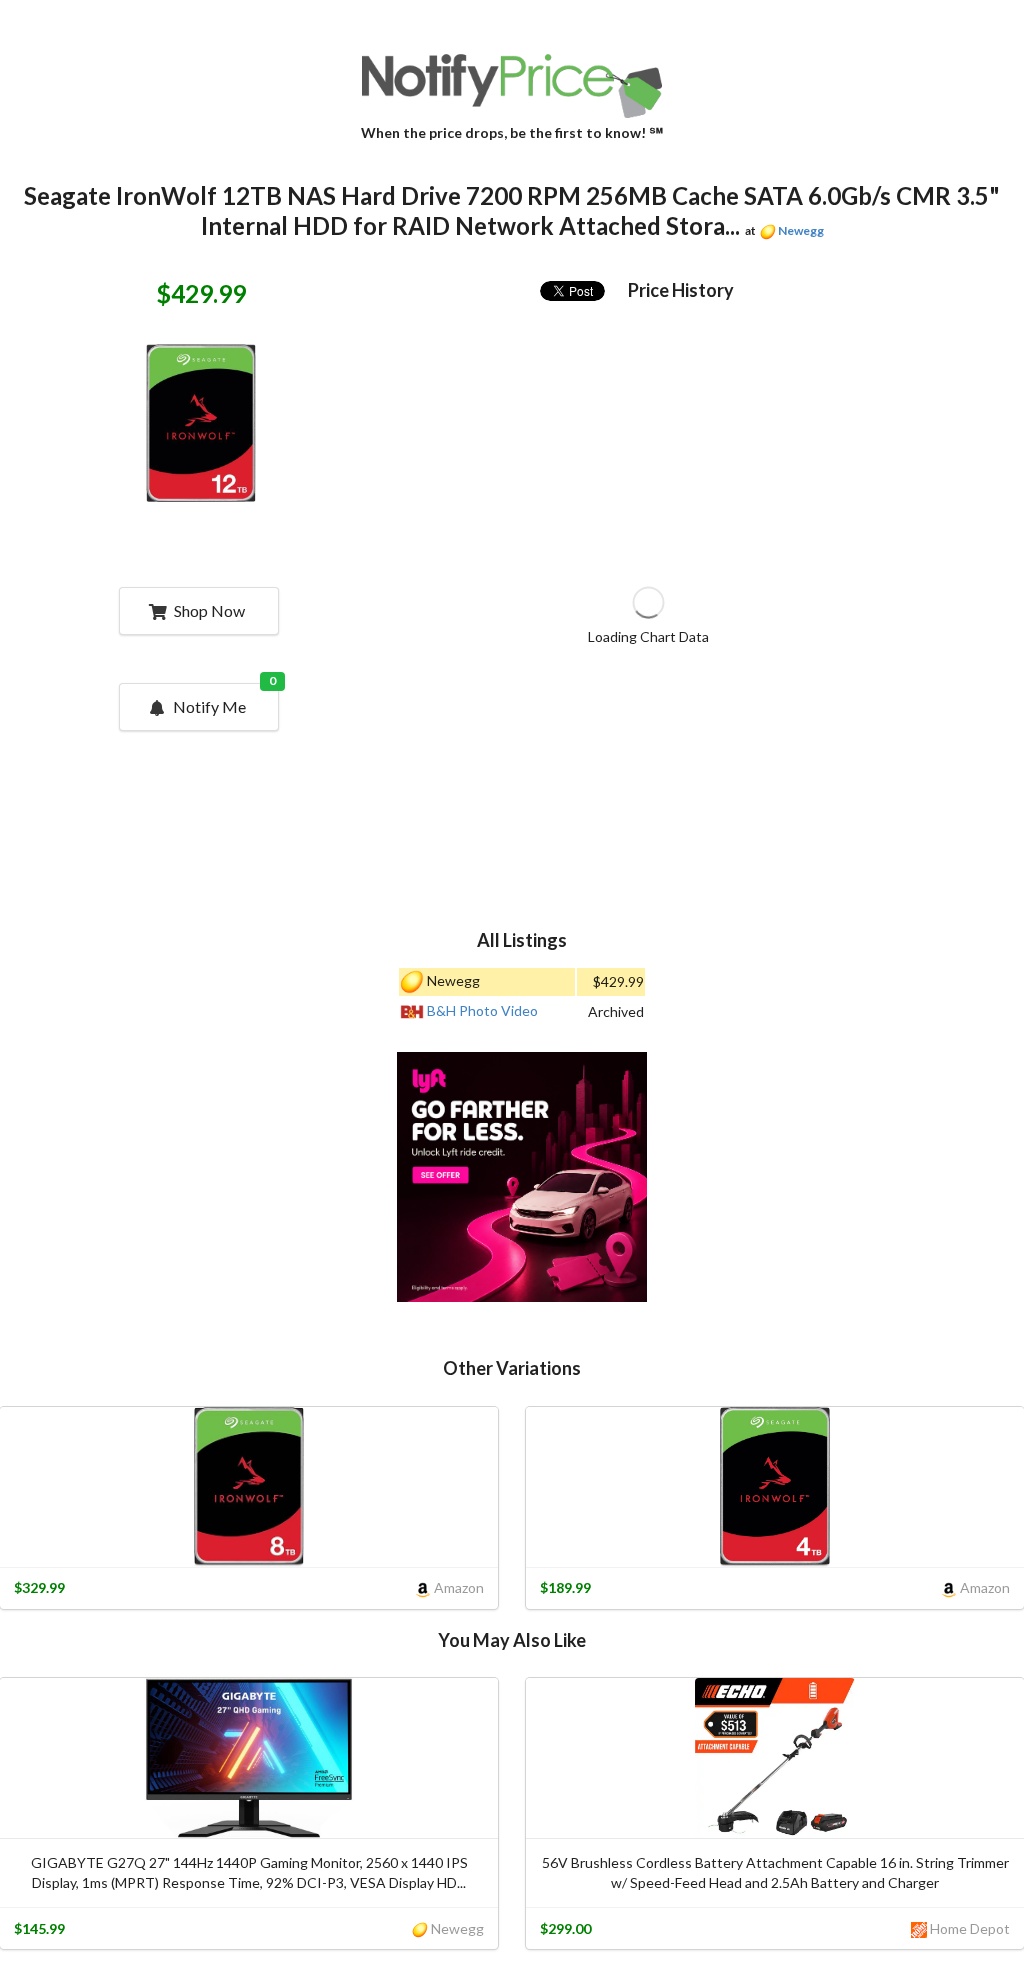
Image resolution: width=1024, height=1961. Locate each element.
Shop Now (209, 610)
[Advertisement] (522, 1179)
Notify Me (224, 700)
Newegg (801, 230)
